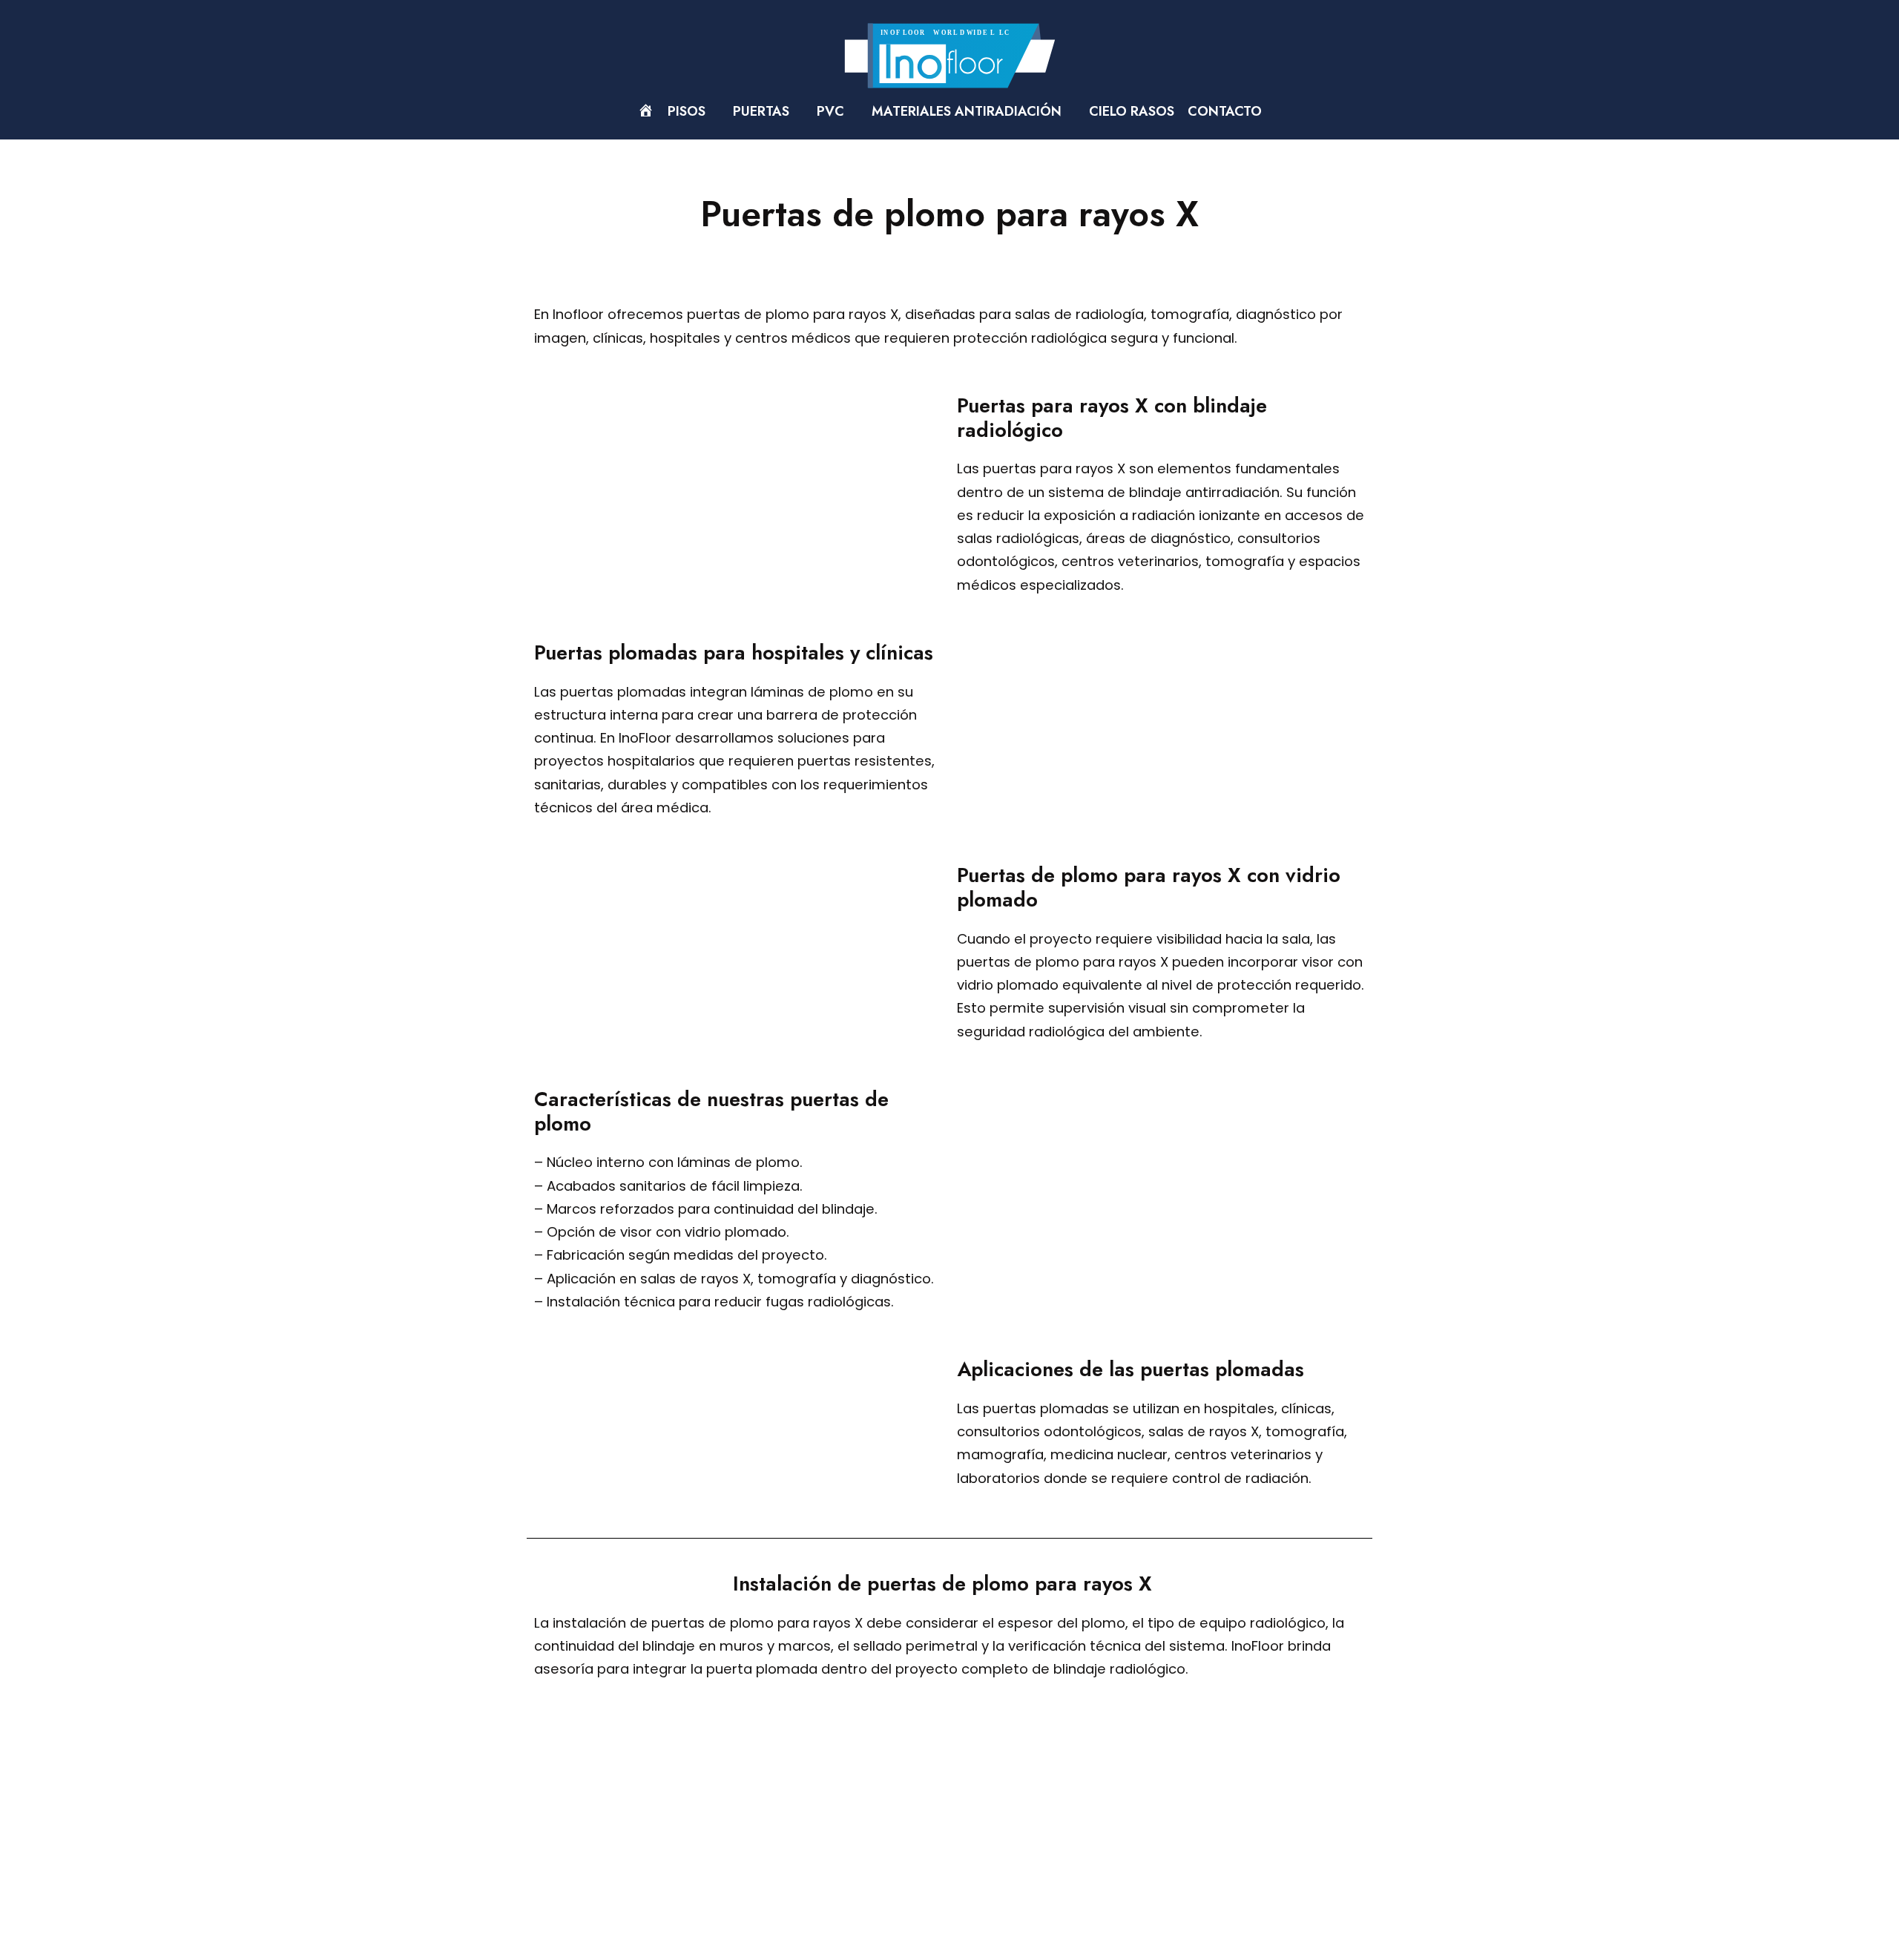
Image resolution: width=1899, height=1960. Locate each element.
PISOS (688, 111)
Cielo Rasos (1132, 111)
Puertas (763, 111)
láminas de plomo (812, 692)
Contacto (1225, 111)
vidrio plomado (1008, 985)
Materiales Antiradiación (968, 111)
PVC (832, 111)
